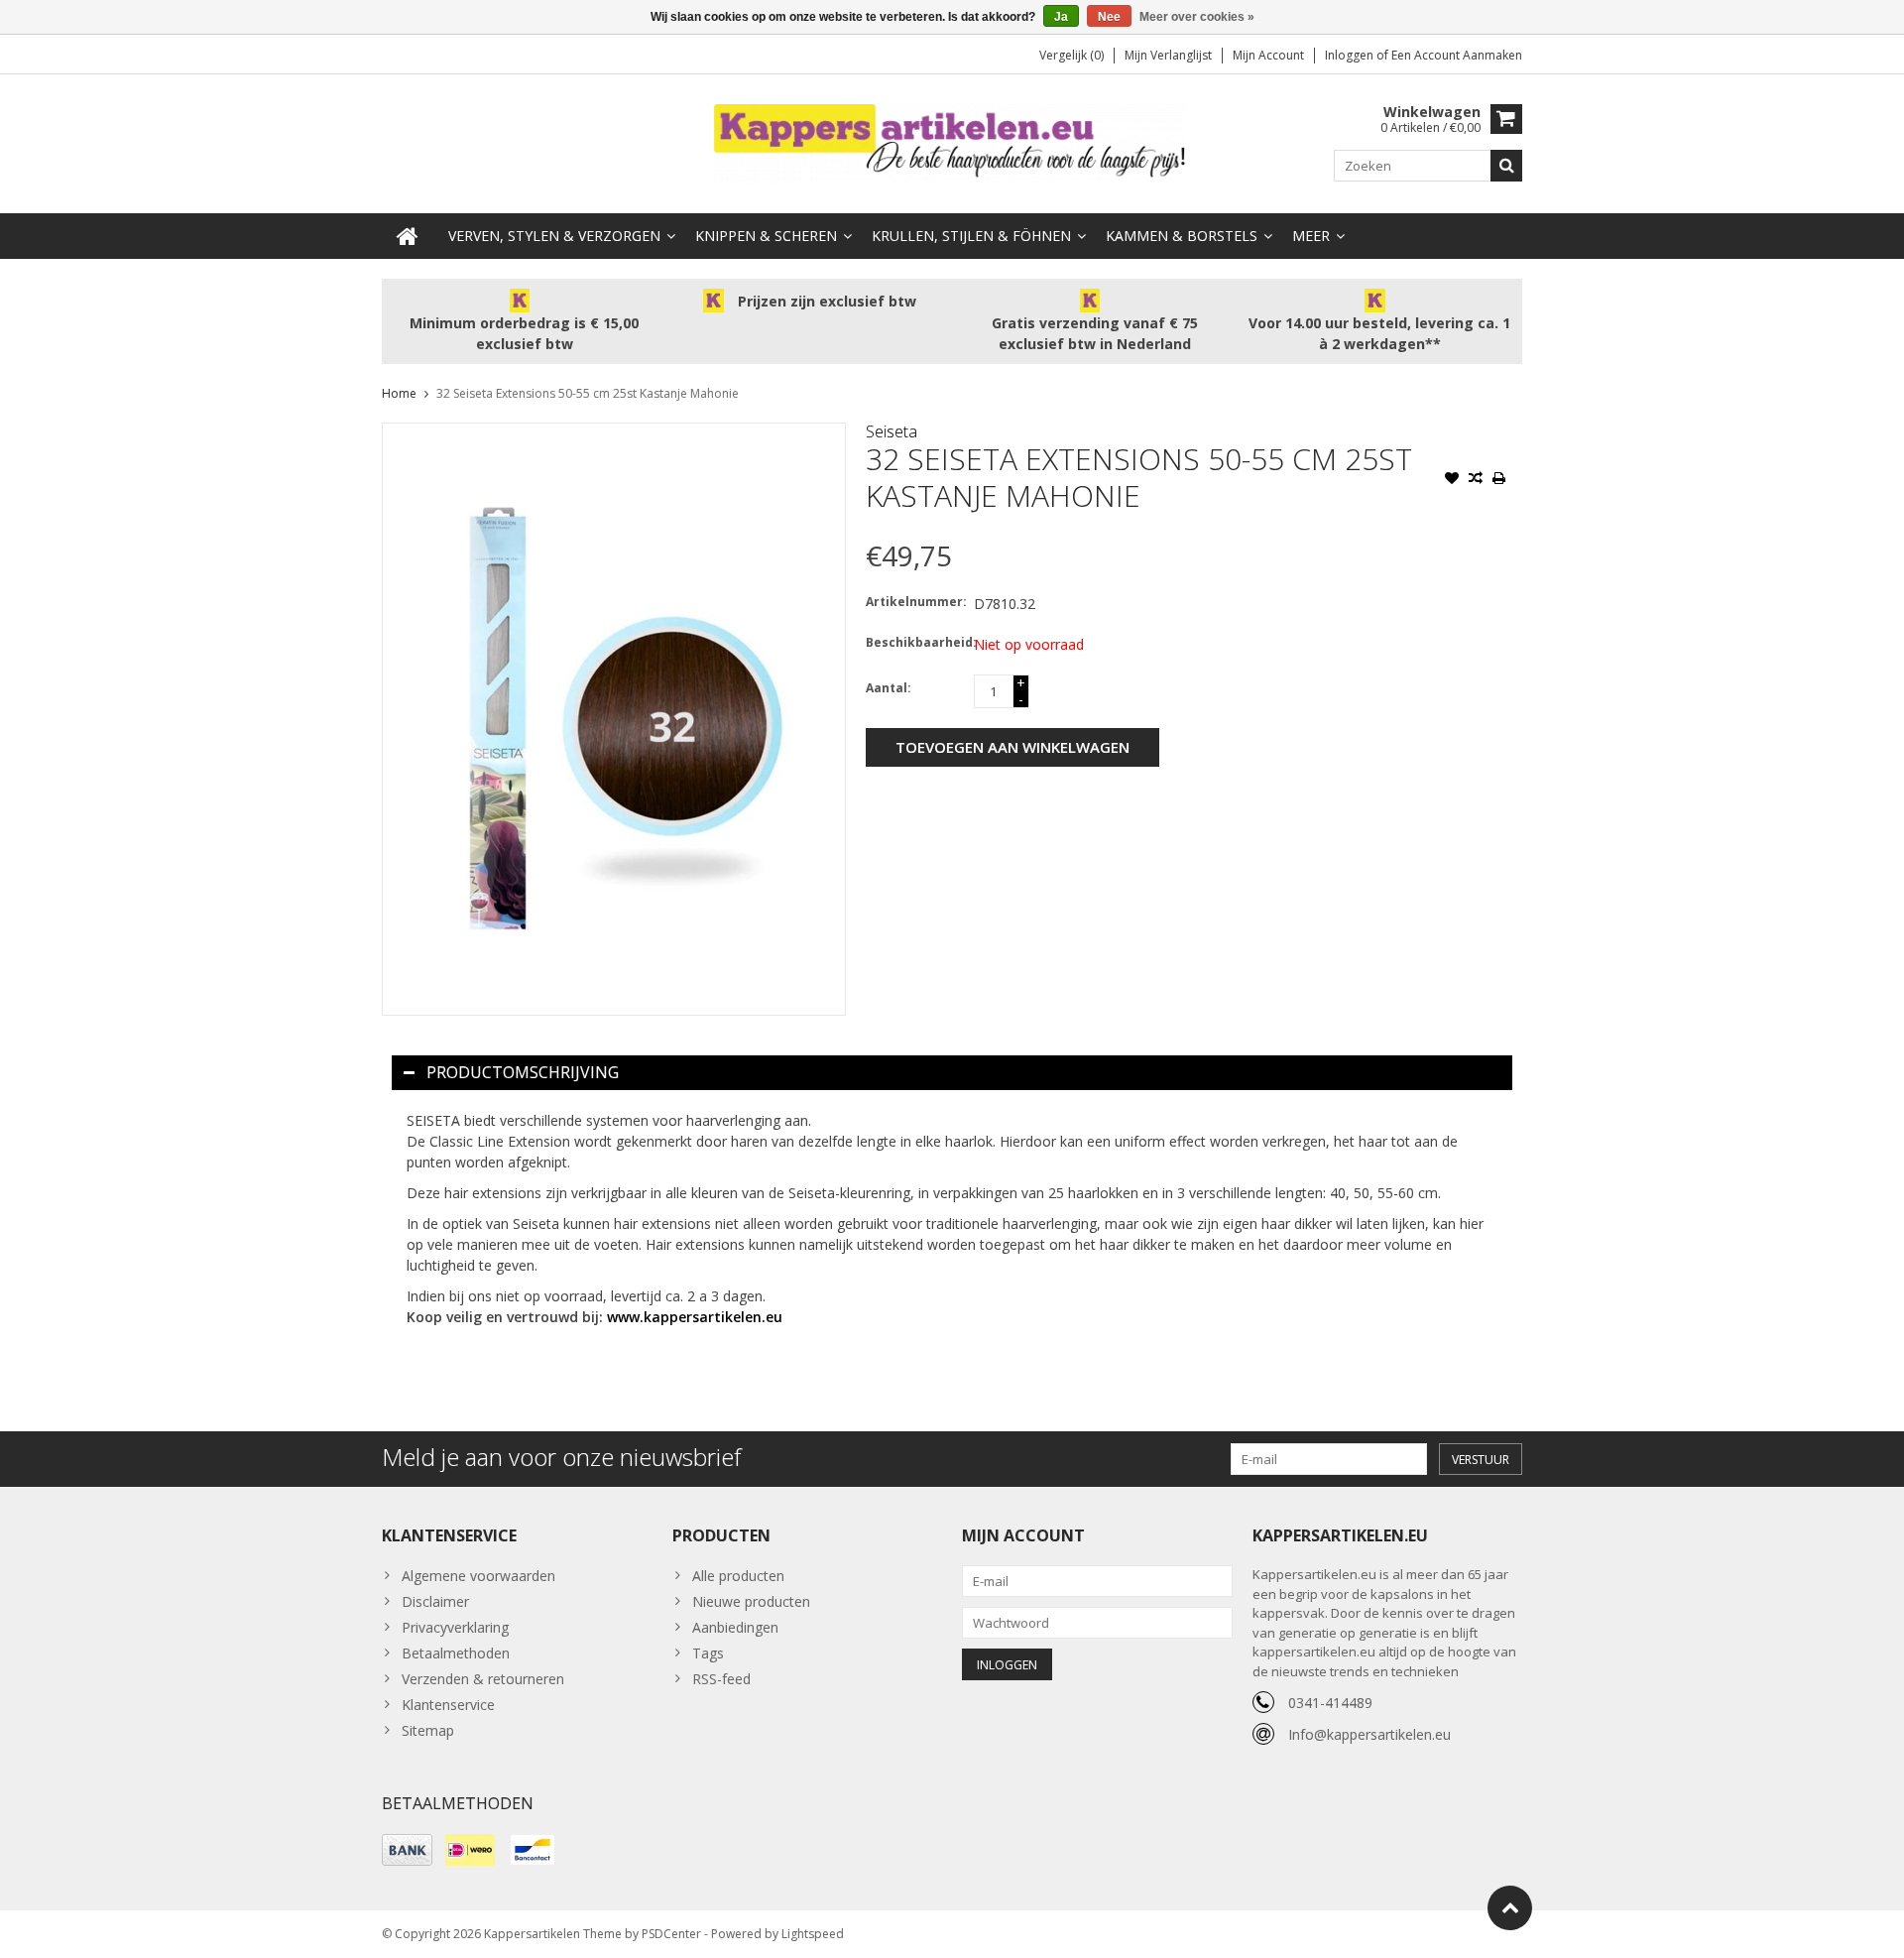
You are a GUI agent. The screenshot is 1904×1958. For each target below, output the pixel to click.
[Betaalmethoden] (407, 1850)
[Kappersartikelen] (952, 142)
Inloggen (1351, 55)
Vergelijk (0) (1071, 55)
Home (399, 393)
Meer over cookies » (1197, 17)
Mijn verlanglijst (1168, 55)
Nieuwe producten (751, 1601)
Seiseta (892, 431)
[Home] (408, 236)
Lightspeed (813, 1934)
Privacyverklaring (455, 1627)
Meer (1311, 236)
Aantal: (889, 688)
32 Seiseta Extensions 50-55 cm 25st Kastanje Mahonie (588, 393)
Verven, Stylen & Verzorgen (554, 236)
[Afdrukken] (1499, 480)
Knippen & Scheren (766, 236)
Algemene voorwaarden (478, 1576)
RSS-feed (721, 1679)
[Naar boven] (1510, 1908)
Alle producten (738, 1576)
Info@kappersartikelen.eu (1369, 1734)
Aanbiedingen (735, 1627)
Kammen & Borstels (1182, 236)
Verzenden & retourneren (483, 1679)
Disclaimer (435, 1601)
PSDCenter (671, 1934)
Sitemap (428, 1730)
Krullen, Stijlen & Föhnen (971, 236)
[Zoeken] (1506, 166)
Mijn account (1268, 55)
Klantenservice (448, 1705)
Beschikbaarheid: (915, 642)
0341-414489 (1330, 1703)
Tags (708, 1653)
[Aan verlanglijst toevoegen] (1452, 480)
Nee (1109, 17)
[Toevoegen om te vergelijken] (1476, 480)
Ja (1061, 17)
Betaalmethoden (456, 1653)
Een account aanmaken (1457, 55)
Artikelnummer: (915, 602)
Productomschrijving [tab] (523, 1072)
